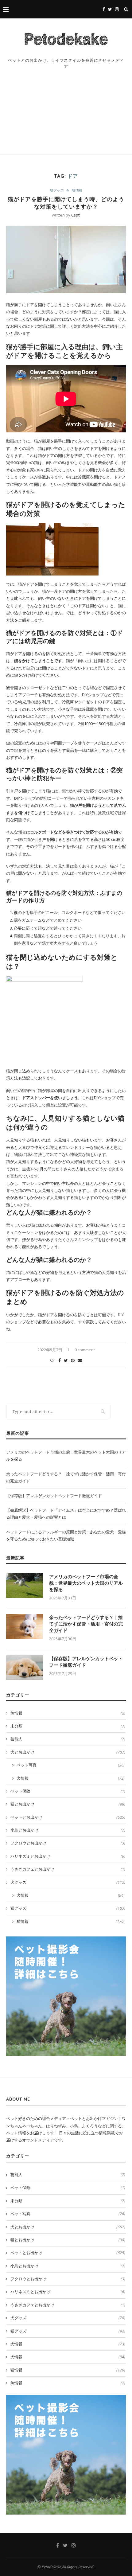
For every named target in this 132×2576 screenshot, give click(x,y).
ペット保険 (68, 1791)
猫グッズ (57, 190)
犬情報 (71, 1778)
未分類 (68, 1726)
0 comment (85, 1350)
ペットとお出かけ (68, 1817)
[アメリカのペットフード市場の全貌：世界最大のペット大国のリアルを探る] (25, 1586)
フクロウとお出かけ (68, 1843)
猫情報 (77, 190)
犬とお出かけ (68, 1752)
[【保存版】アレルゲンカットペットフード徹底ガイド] (25, 1668)
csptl (76, 215)
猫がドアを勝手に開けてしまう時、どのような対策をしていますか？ (66, 203)
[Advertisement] (66, 118)
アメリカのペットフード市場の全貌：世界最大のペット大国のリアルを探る (86, 1583)
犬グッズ (68, 1882)
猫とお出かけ (68, 1804)
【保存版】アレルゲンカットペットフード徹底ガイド (54, 1496)
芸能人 (68, 1739)
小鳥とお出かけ (68, 1830)
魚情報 (68, 1713)
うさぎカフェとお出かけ (68, 1869)
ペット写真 (71, 1765)
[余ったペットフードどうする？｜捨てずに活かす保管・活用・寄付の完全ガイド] (25, 1626)
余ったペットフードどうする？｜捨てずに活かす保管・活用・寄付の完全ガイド (86, 1624)
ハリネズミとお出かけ (68, 1856)
